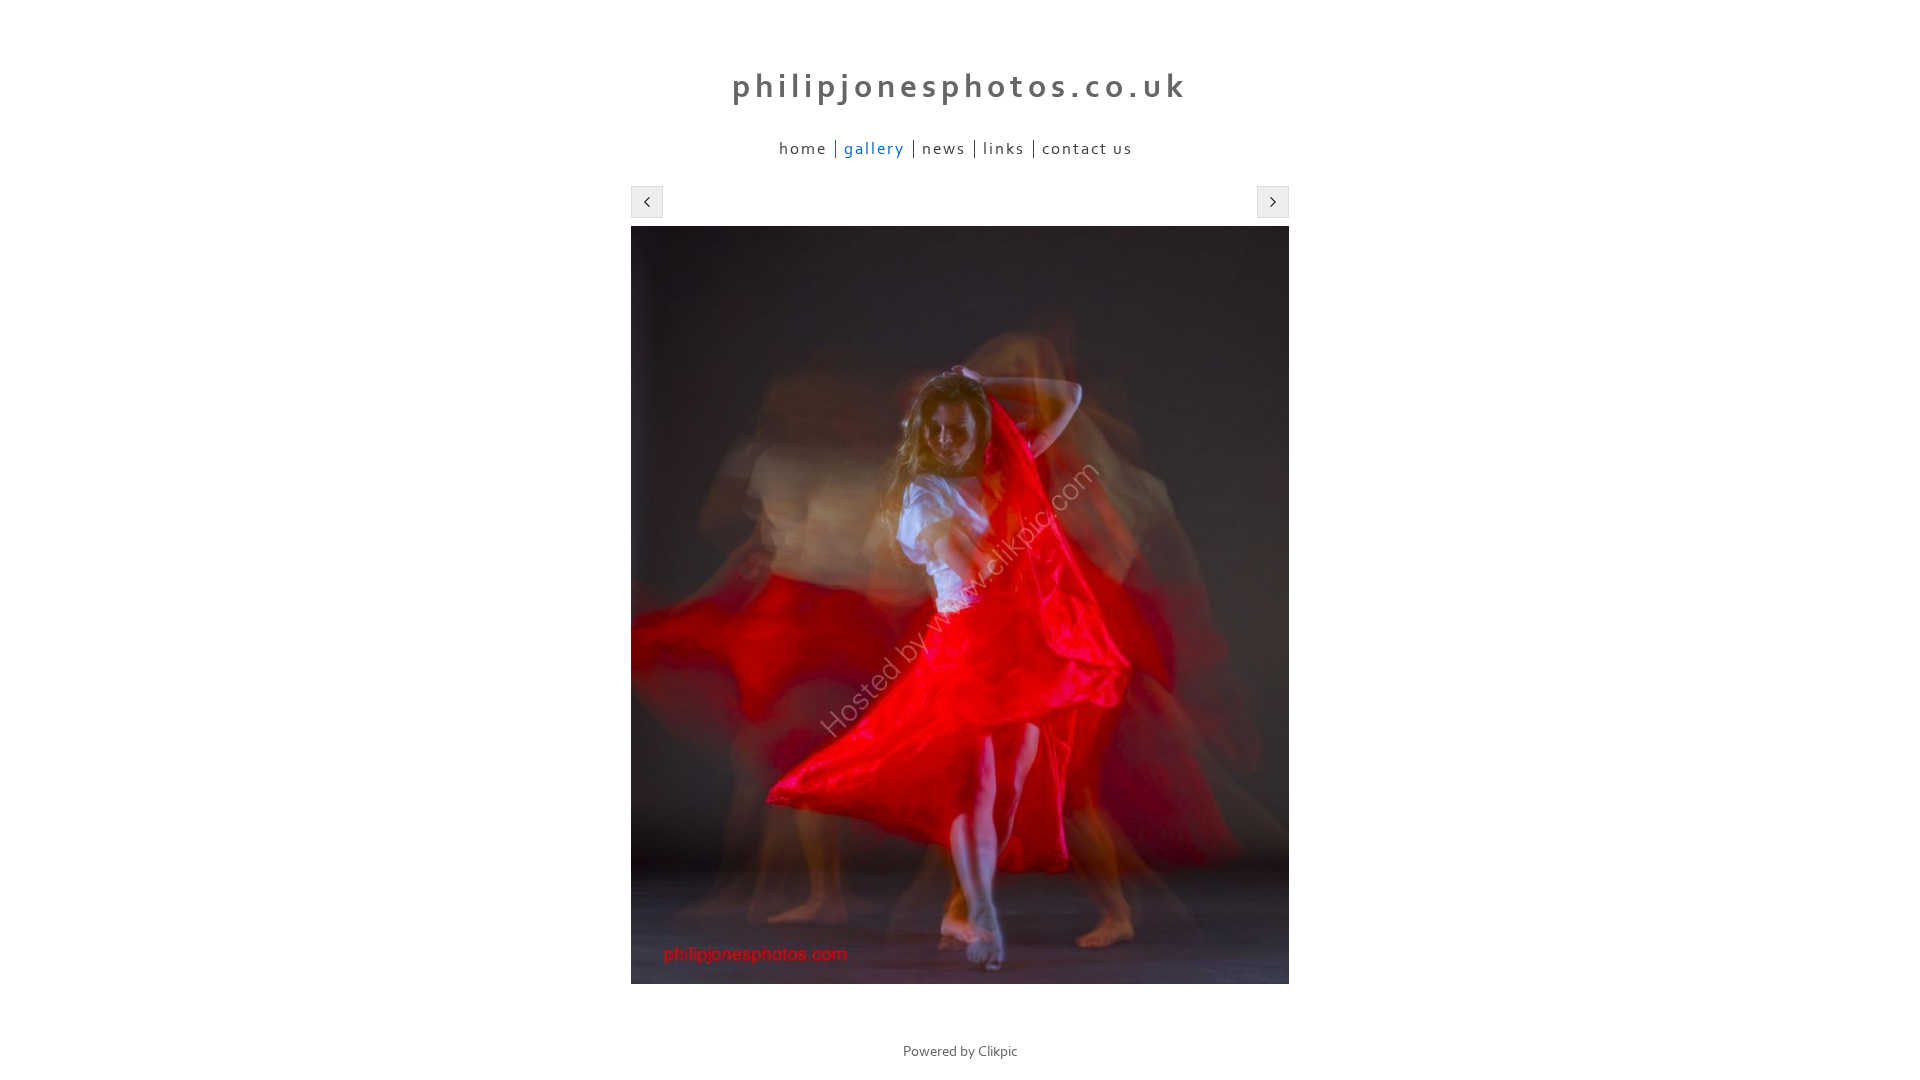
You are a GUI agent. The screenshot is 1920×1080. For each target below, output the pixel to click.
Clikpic (998, 1051)
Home (803, 149)
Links (1004, 149)
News (944, 149)
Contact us (1087, 149)
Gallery (874, 149)
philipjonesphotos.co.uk (960, 87)
